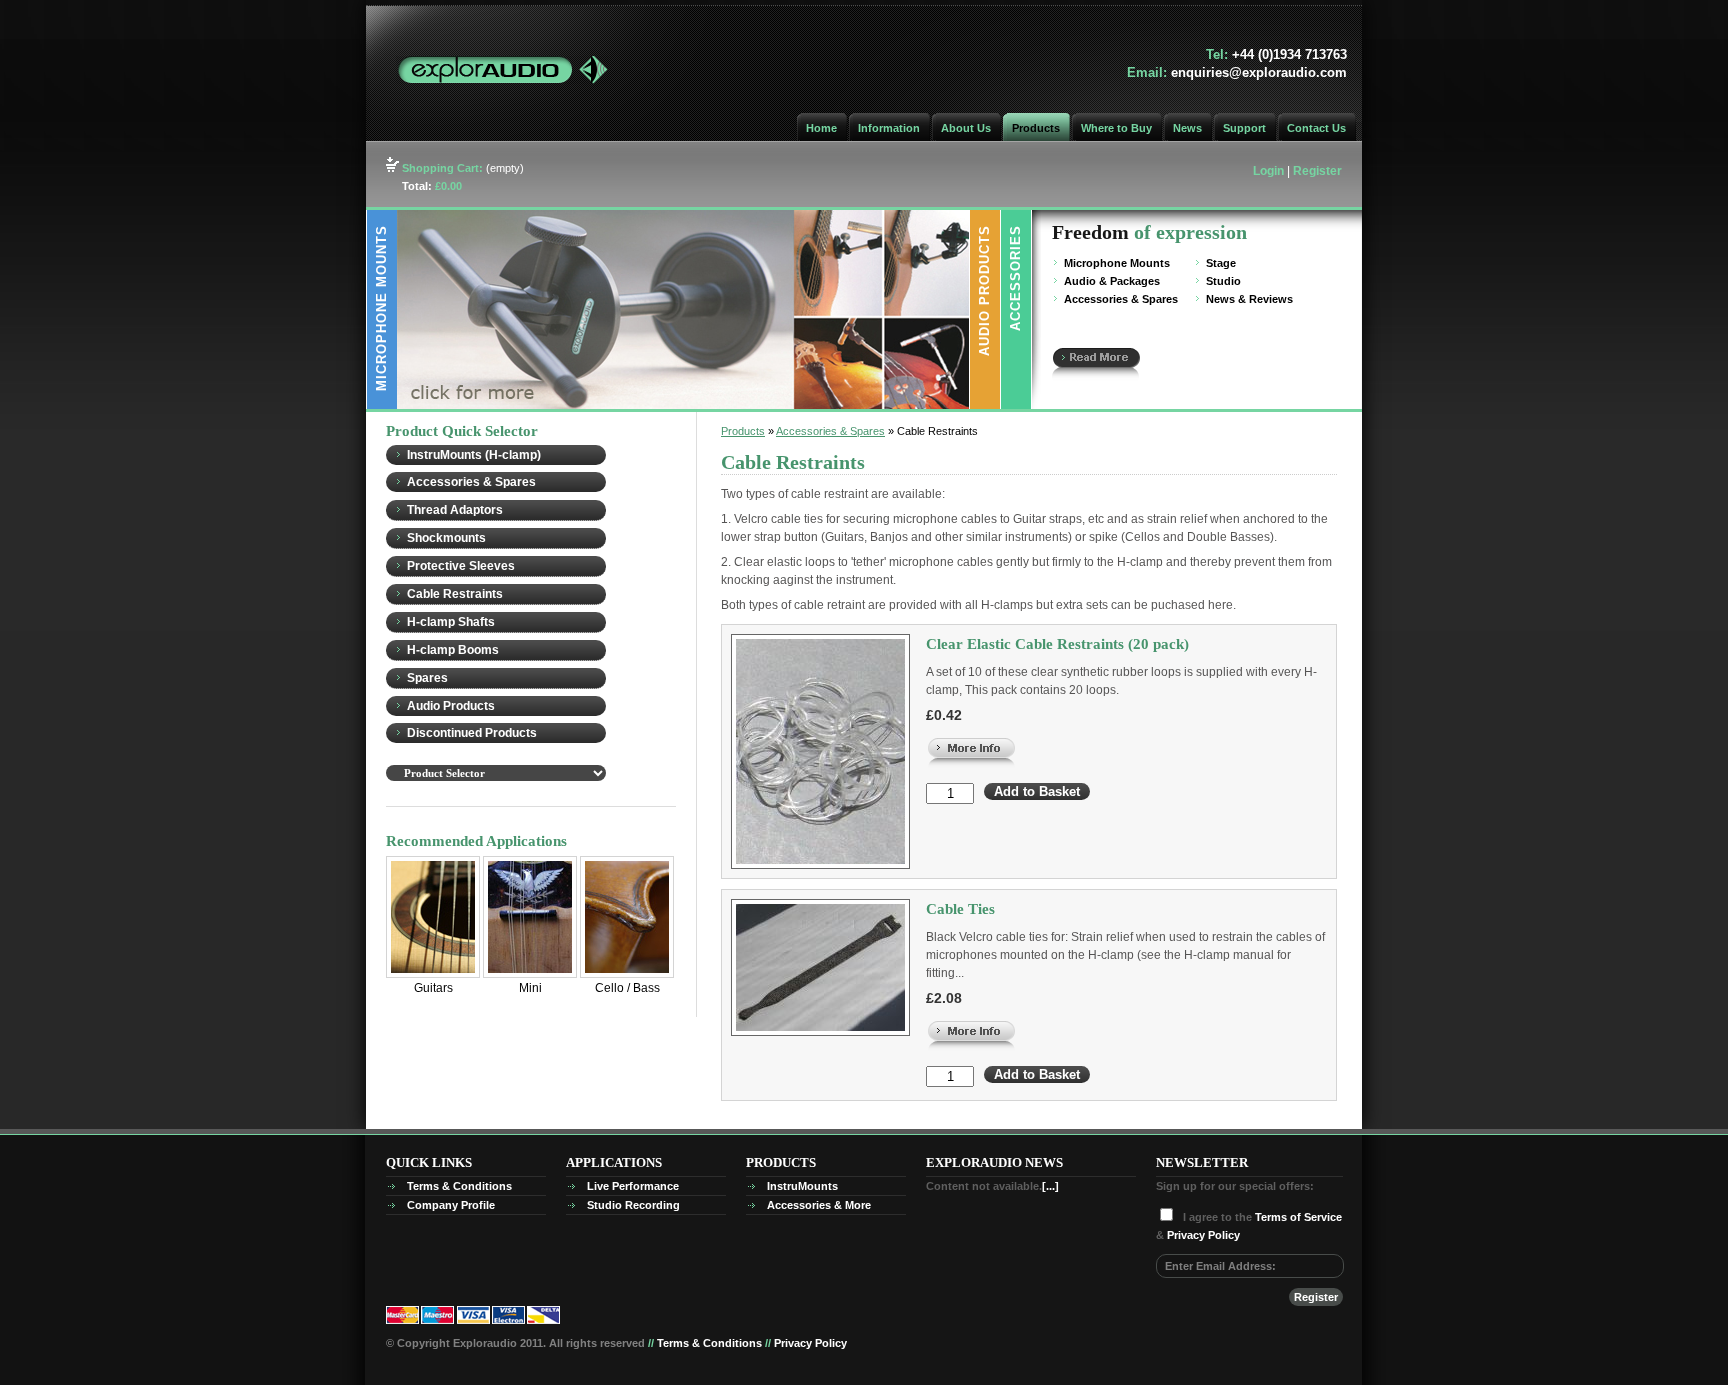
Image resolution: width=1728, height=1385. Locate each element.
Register (1317, 171)
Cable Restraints (455, 594)
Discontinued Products (472, 733)
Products (1036, 128)
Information (889, 128)
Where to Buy (1116, 128)
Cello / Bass (627, 988)
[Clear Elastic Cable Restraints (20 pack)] (971, 740)
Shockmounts (446, 538)
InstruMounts (802, 1186)
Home (821, 128)
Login (1268, 171)
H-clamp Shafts (451, 622)
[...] (1050, 1186)
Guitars (433, 988)
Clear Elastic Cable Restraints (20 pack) (1057, 644)
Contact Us (1316, 128)
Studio (1223, 281)
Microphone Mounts (1117, 263)
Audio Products (451, 706)
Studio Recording (633, 1205)
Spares (427, 678)
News (1187, 128)
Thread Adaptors (455, 510)
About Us (966, 128)
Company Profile (451, 1205)
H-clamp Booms (453, 650)
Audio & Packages (1112, 281)
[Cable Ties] (971, 1023)
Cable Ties (960, 909)
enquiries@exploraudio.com (1259, 72)
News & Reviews (1249, 299)
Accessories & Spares (1121, 299)
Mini (530, 988)
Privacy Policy (1203, 1235)
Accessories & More (819, 1205)
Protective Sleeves (461, 566)
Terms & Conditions (459, 1186)
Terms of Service (1298, 1217)
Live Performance (633, 1186)
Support (1244, 128)
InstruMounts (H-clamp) (474, 455)
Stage (1221, 263)
